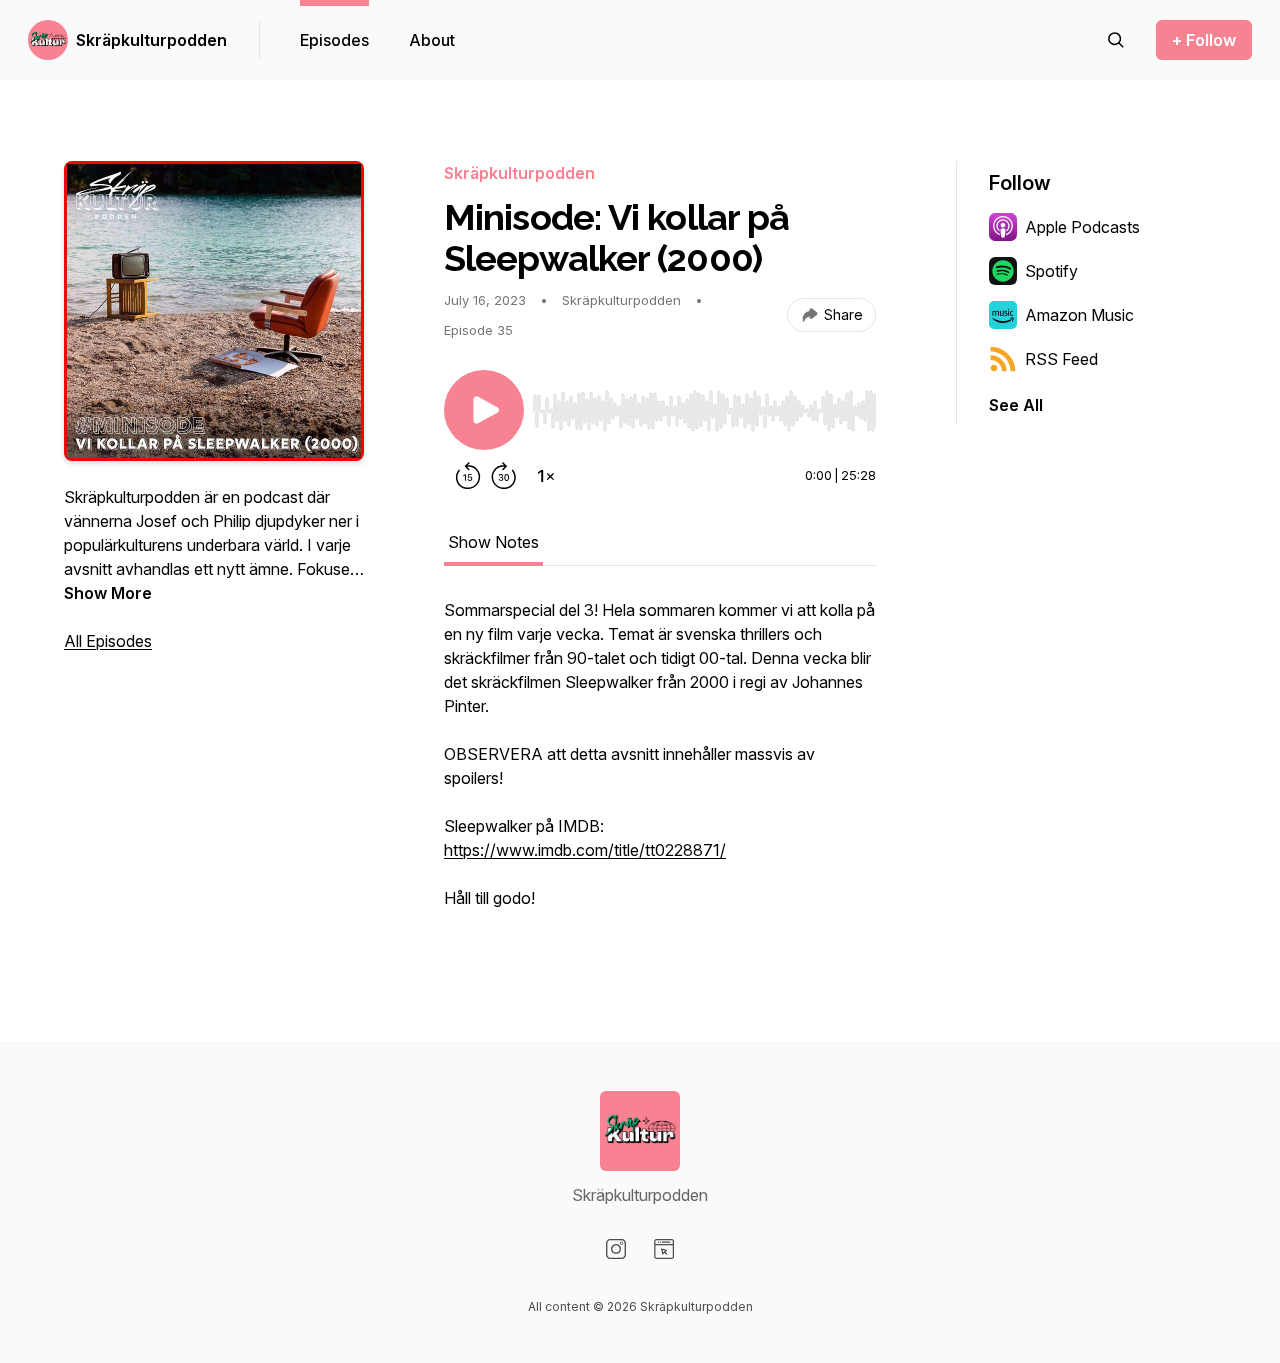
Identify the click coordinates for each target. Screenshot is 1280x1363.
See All (1016, 405)
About (432, 40)
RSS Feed (1061, 359)
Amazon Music (1079, 315)
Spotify (1051, 271)
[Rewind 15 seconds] (468, 476)
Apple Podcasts (1082, 227)
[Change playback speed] (546, 476)
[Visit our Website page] (664, 1249)
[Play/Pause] (484, 410)
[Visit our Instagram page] (616, 1249)
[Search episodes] (1116, 40)
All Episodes (108, 641)
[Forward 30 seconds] (504, 476)
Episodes (334, 40)
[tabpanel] (660, 764)
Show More (108, 593)
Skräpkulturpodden (151, 40)
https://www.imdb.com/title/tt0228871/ (585, 850)
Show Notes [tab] (493, 542)
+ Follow (1204, 40)
